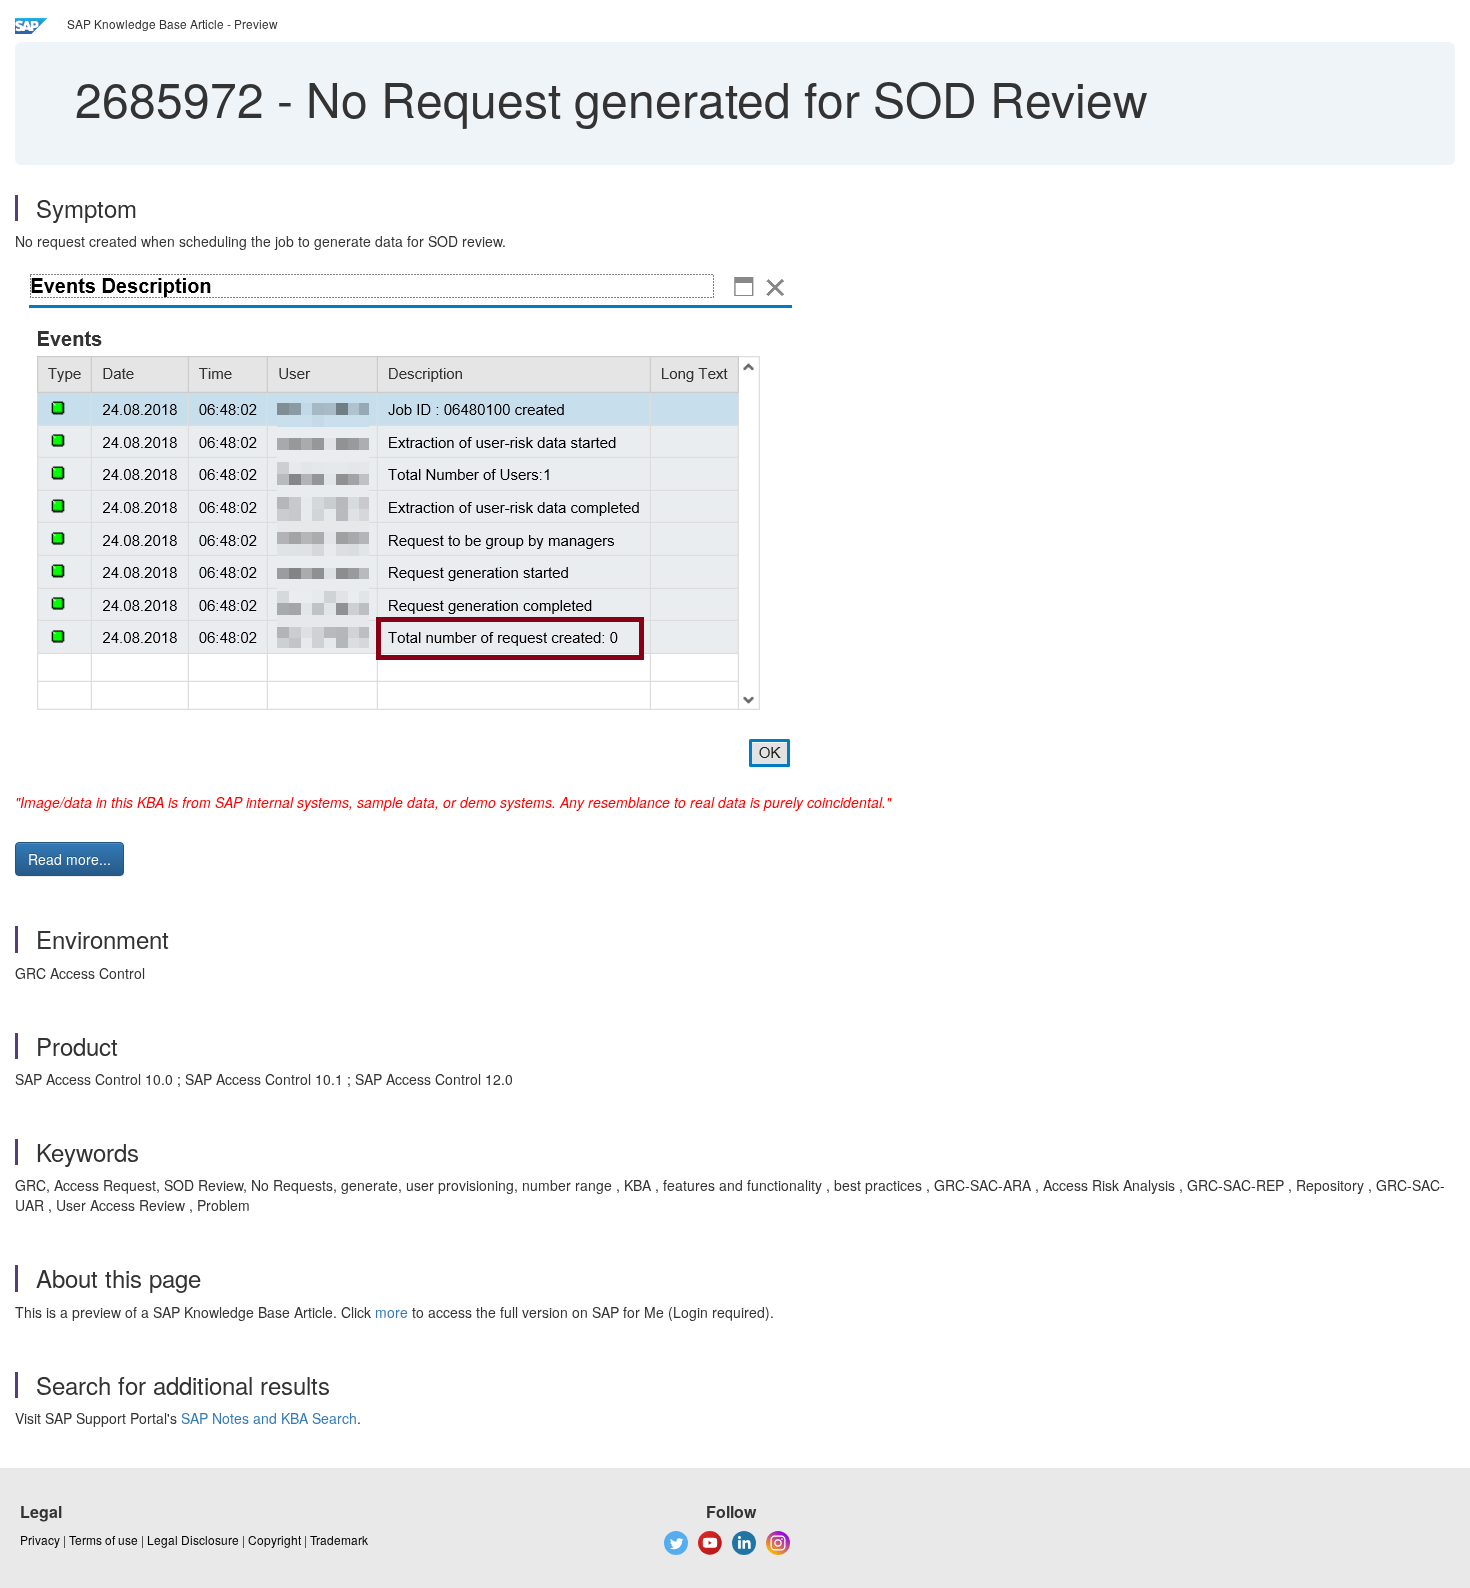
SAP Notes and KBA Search (269, 1418)
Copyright (274, 1539)
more (391, 1312)
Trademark (339, 1539)
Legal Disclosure (193, 1539)
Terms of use (103, 1539)
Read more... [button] (69, 859)
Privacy (40, 1539)
